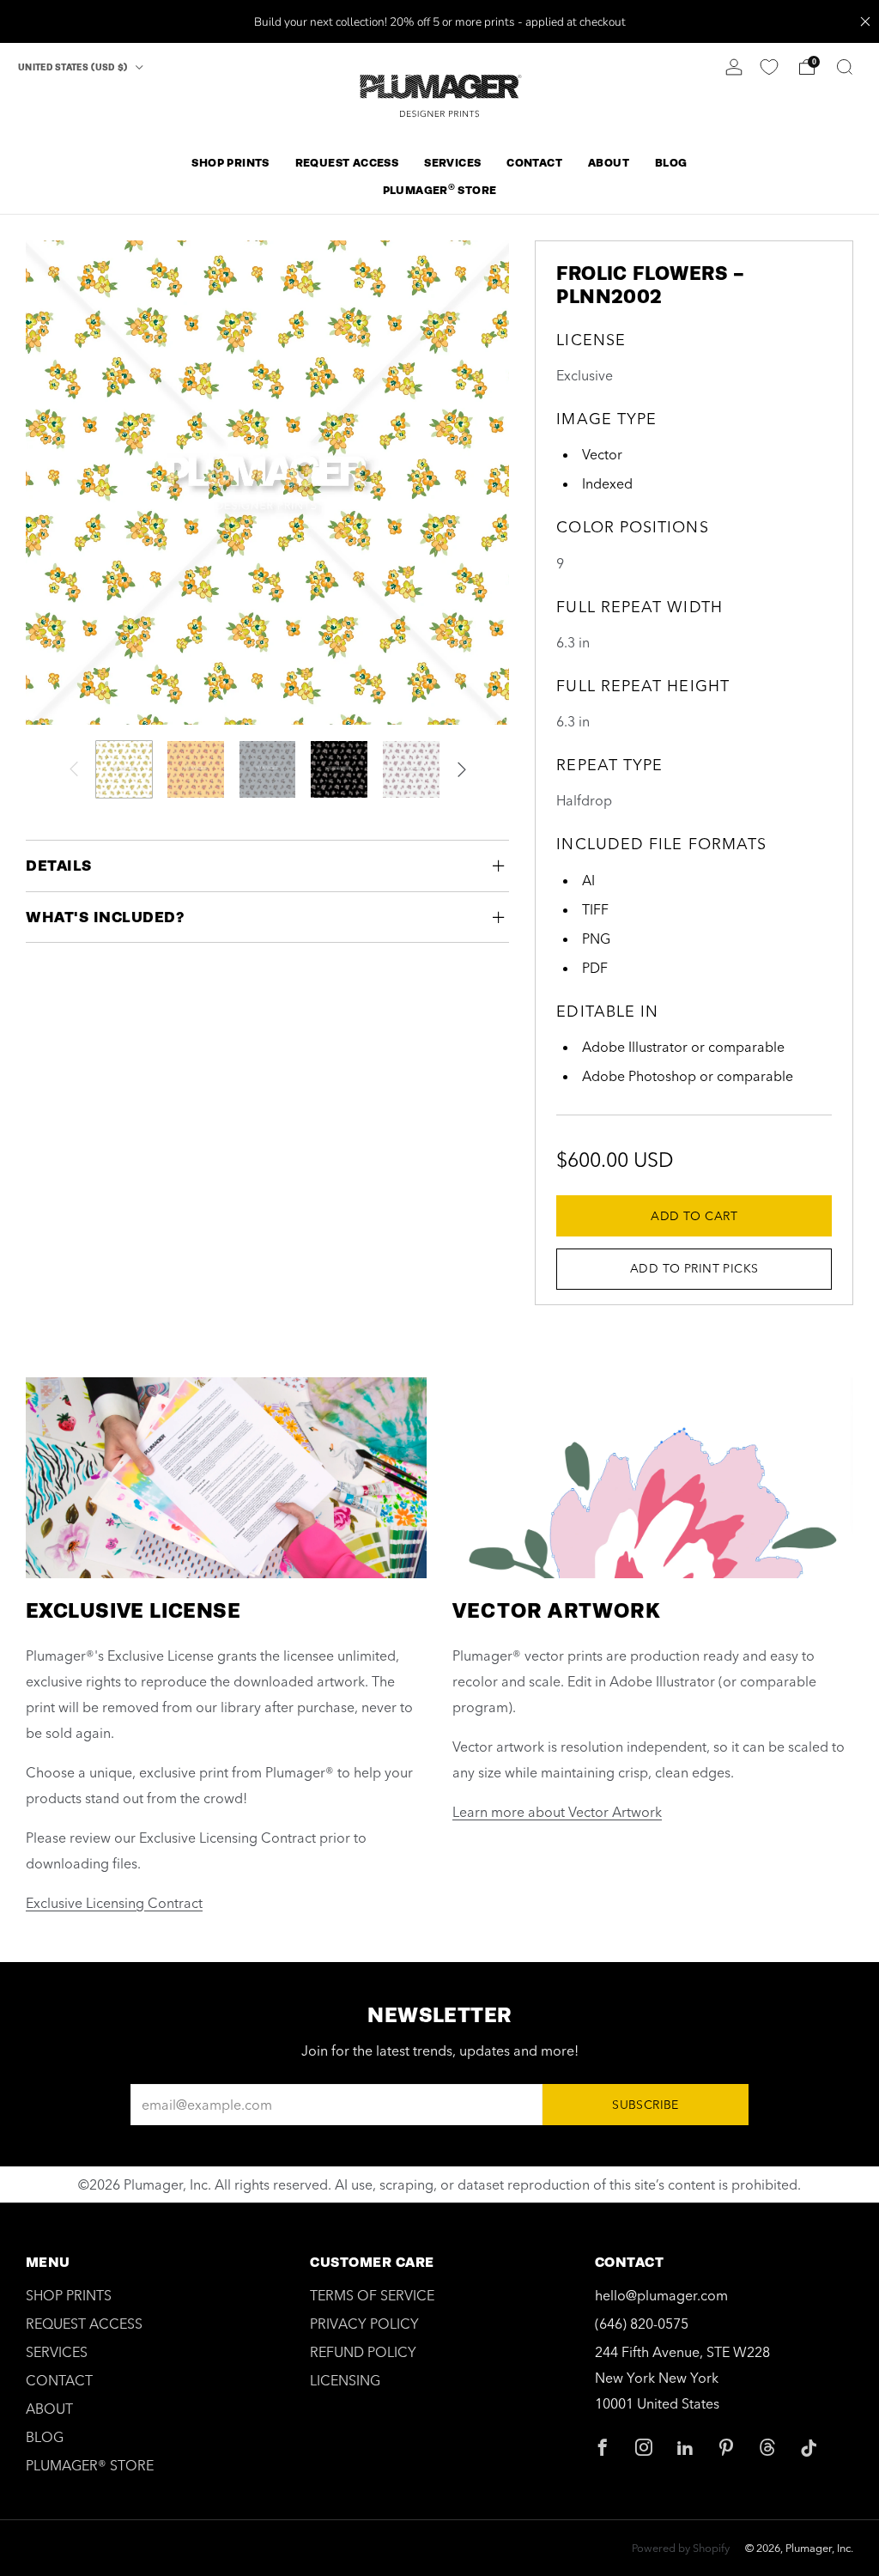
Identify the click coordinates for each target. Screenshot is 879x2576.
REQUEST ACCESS (347, 163)
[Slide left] (74, 769)
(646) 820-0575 (642, 2324)
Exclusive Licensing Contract (114, 1903)
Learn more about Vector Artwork (557, 1812)
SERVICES (452, 163)
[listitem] (440, 21)
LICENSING (345, 2380)
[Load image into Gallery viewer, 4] (339, 769)
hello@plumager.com (661, 2295)
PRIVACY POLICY (364, 2324)
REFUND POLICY (363, 2352)
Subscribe (646, 2105)
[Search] (845, 67)
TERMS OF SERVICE (372, 2295)
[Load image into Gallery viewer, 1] (124, 769)
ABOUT (609, 163)
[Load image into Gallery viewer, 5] (411, 769)
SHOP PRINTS (230, 163)
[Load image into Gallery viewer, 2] (196, 769)
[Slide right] (462, 769)
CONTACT (534, 163)
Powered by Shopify (681, 2548)
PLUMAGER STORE (440, 189)
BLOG (671, 163)
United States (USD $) (74, 67)
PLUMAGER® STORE (90, 2465)
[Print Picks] (769, 67)
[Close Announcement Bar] (865, 21)
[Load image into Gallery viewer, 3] (268, 769)
